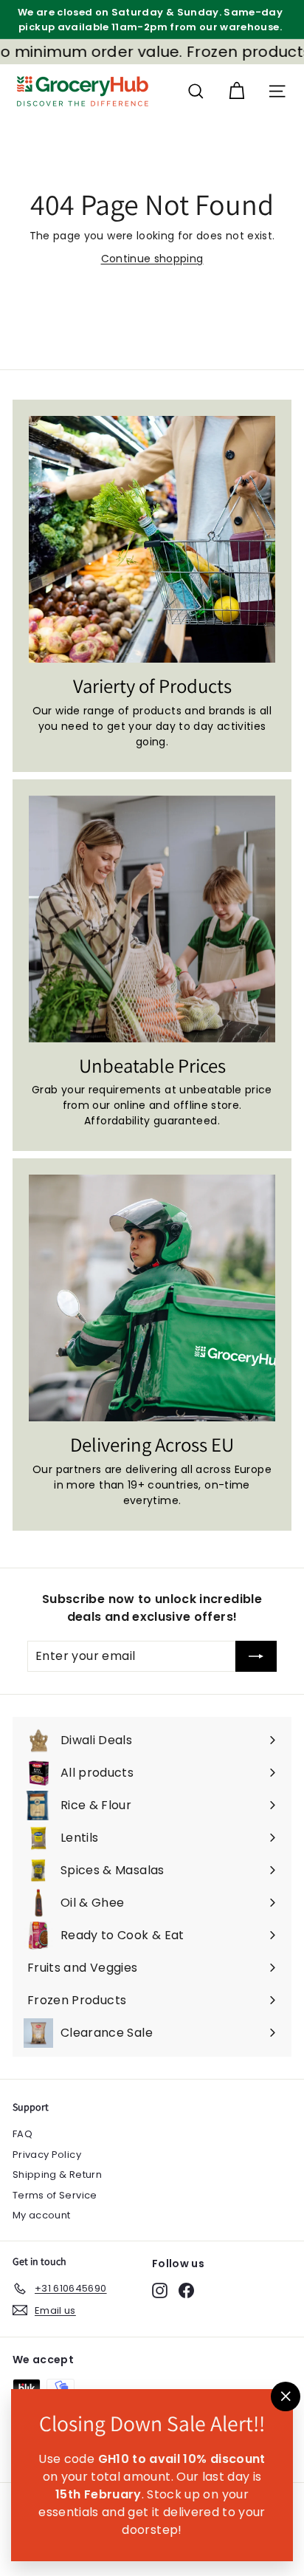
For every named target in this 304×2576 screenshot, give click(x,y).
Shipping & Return (57, 2174)
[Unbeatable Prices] (152, 919)
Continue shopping (152, 259)
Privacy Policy (47, 2155)
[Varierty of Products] (152, 539)
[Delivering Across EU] (152, 1298)
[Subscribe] (256, 1656)
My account (42, 2215)
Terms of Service (55, 2195)
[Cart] (236, 91)
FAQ (23, 2134)
